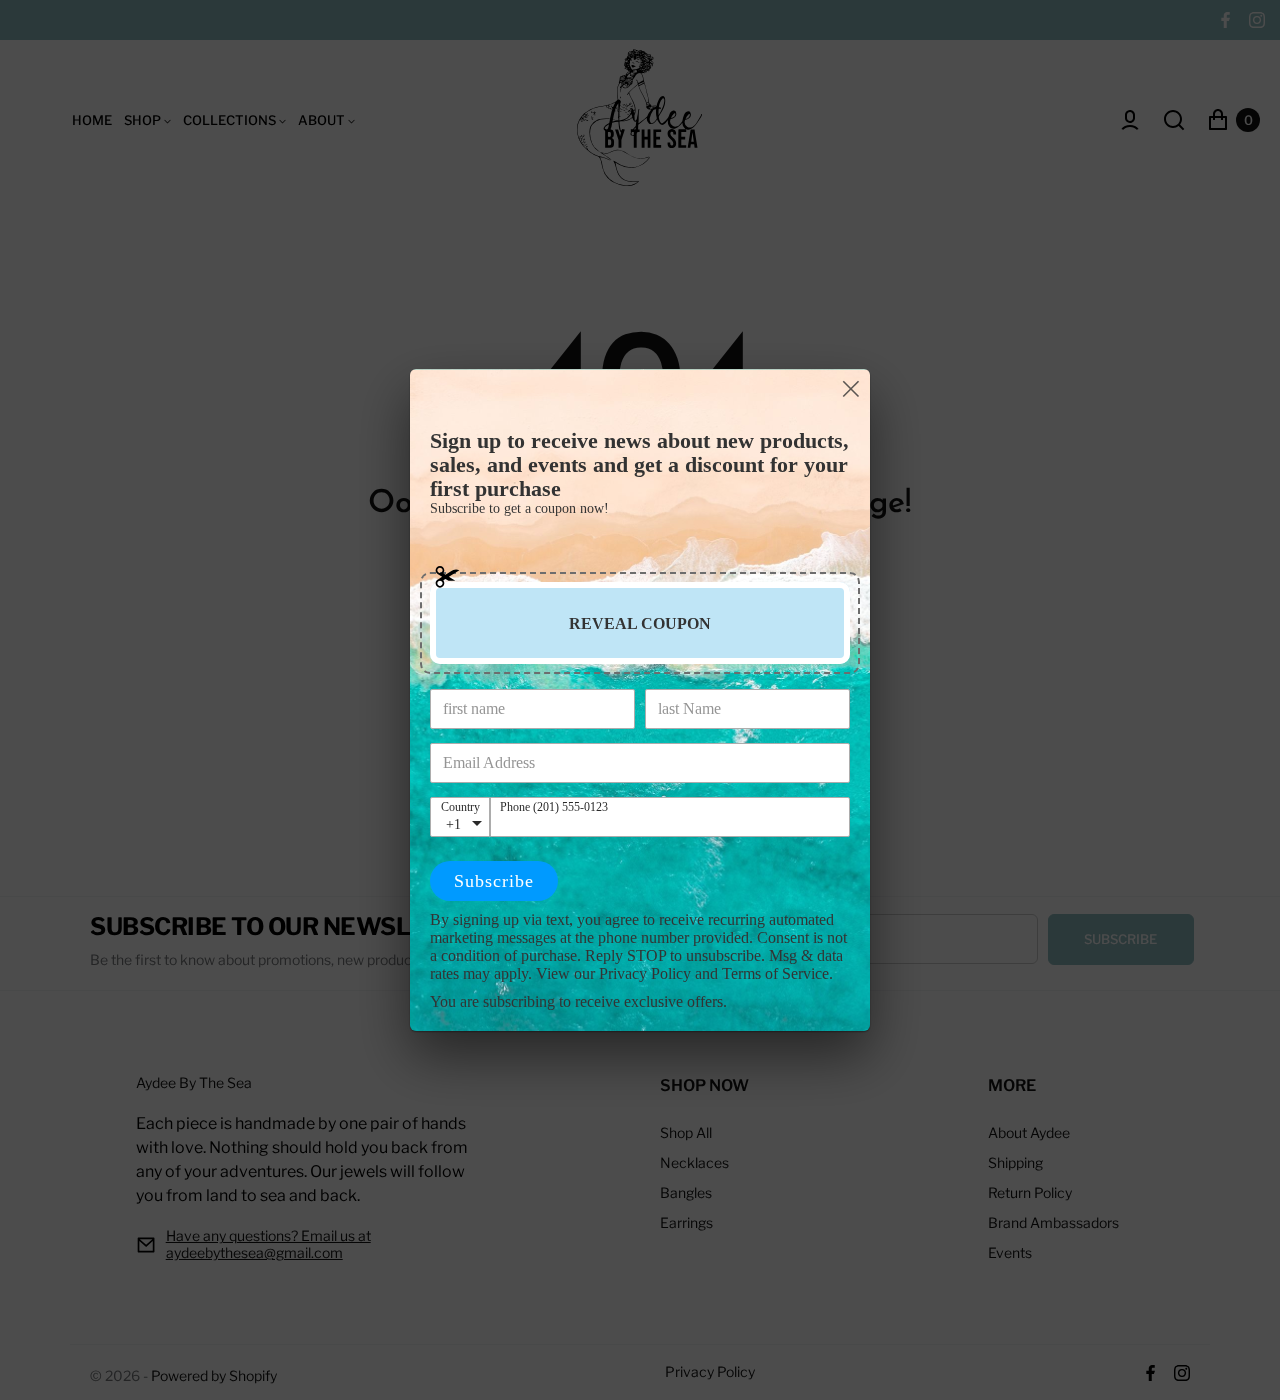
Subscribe (494, 881)
